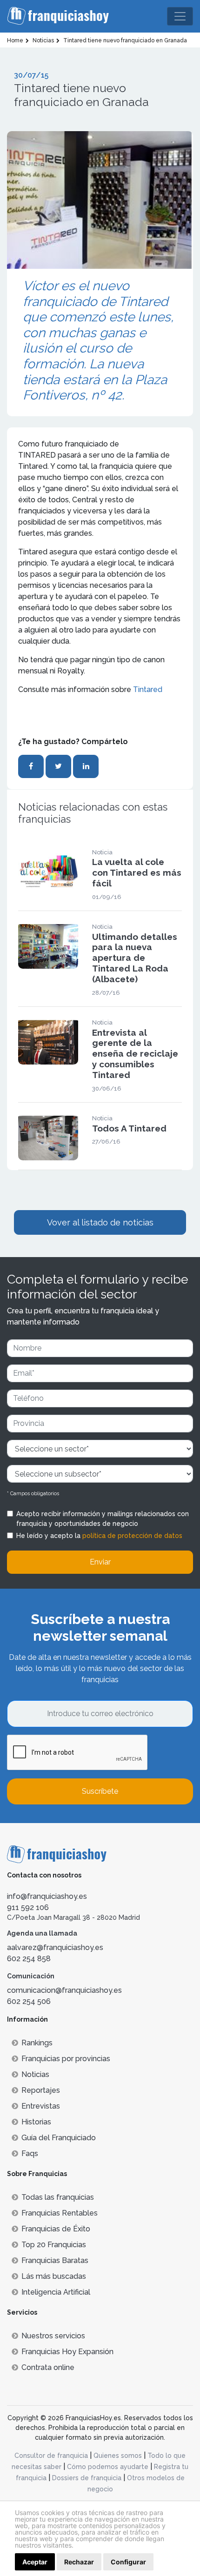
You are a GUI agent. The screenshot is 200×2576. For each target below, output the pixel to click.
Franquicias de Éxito (56, 2229)
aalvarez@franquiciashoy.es (55, 1947)
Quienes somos (118, 2456)
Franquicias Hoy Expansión (67, 2352)
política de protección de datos (132, 1536)
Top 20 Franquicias (54, 2245)
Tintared (148, 689)
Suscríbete (100, 1791)
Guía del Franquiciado (59, 2138)
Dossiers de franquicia (87, 2478)
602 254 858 (29, 1959)
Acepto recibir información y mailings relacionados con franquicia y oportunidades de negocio (103, 1519)
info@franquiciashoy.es (47, 1896)
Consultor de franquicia (51, 2456)
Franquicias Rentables (60, 2213)
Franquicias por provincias (66, 2059)
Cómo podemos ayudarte (108, 2467)
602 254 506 (29, 2001)
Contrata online (48, 2367)
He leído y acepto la (99, 1536)
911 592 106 (28, 1907)
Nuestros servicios (53, 2336)
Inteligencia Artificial (56, 2292)
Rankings (37, 2043)
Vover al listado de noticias (100, 1222)
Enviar (100, 1562)
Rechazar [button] (79, 2562)
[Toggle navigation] (180, 16)
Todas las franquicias (58, 2197)
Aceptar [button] (35, 2562)
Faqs (30, 2153)
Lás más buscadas (54, 2276)
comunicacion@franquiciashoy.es (64, 1990)
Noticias (35, 2074)
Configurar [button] (128, 2562)
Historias (36, 2122)
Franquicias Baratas (55, 2260)
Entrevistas (41, 2106)
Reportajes (41, 2090)
